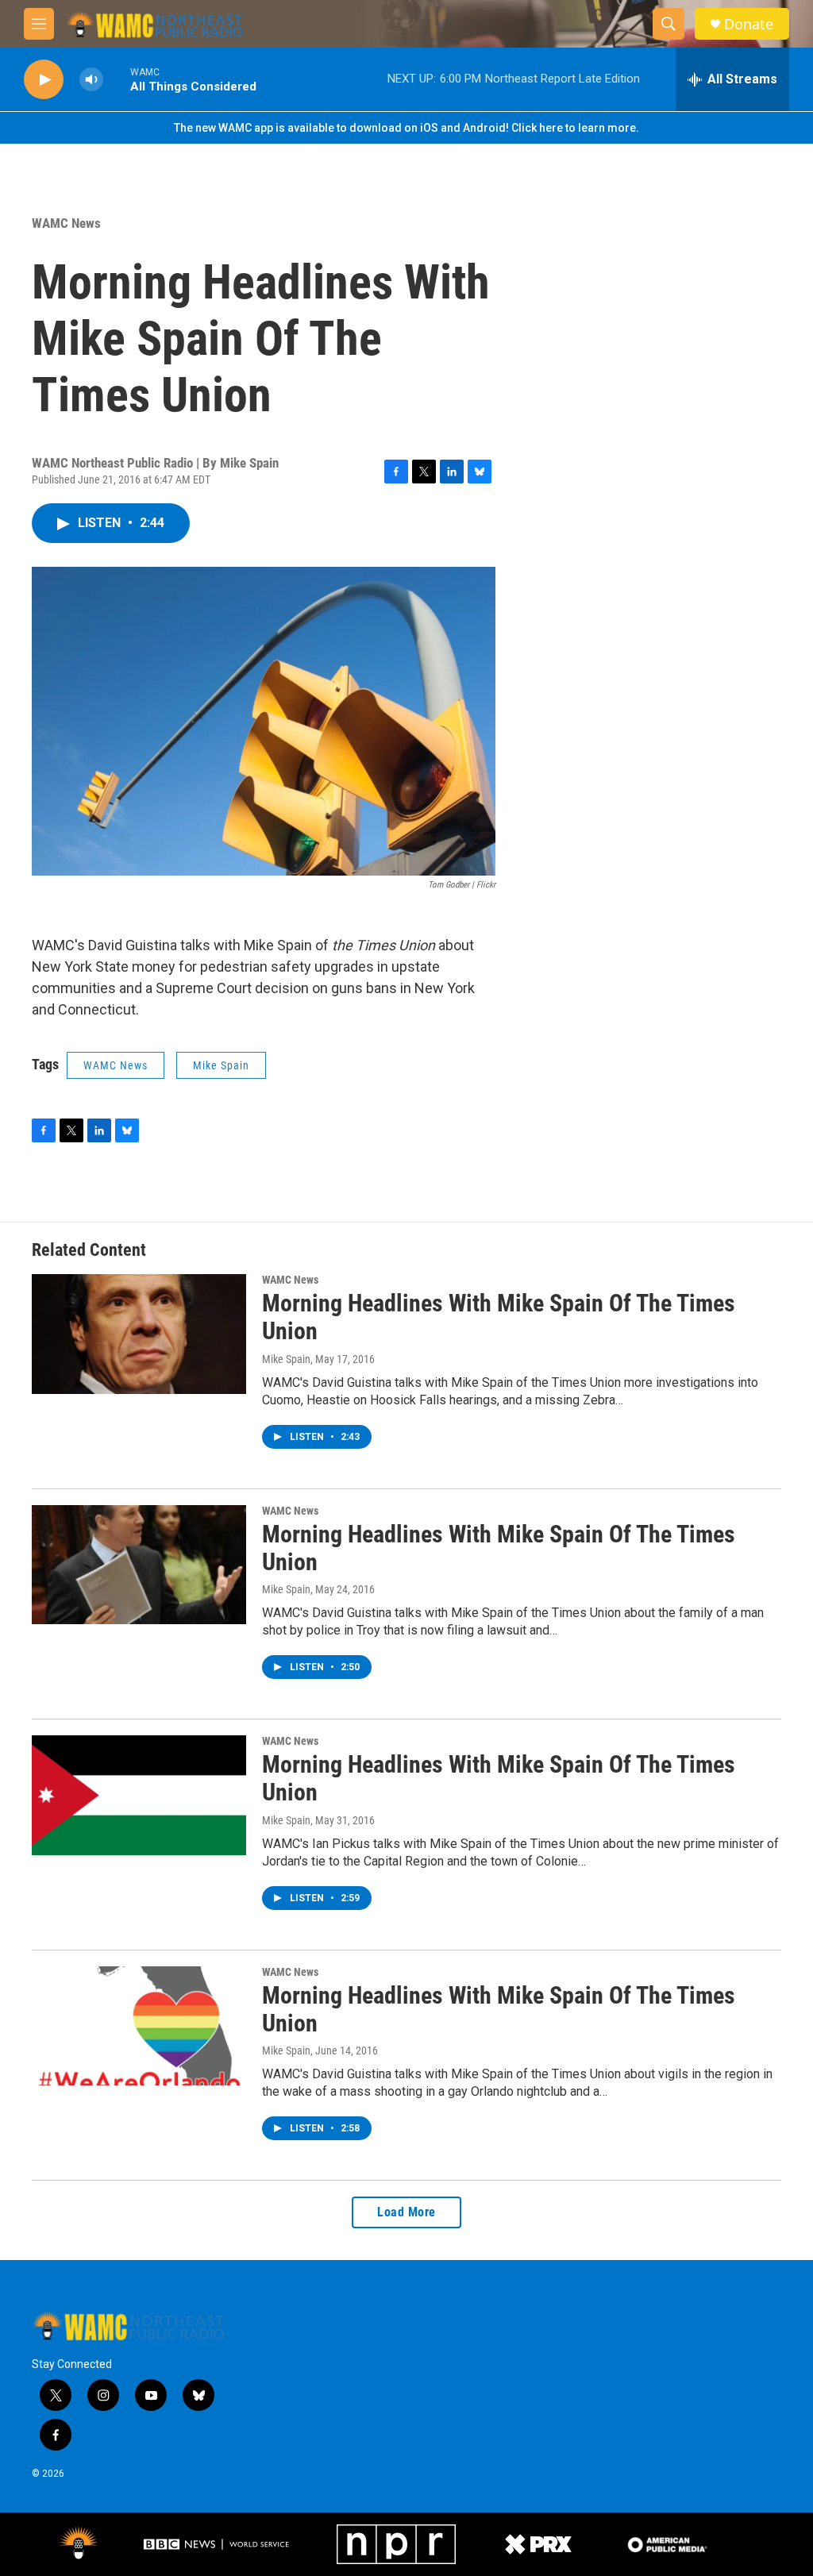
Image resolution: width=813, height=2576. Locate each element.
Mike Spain (221, 1065)
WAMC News (66, 223)
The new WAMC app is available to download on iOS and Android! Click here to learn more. (406, 128)
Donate (749, 24)
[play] (44, 80)
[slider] (117, 79)
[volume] (91, 80)
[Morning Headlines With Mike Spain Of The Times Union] (139, 1334)
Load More (406, 2212)
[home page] (128, 2325)
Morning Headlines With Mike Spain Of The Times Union (499, 1317)
